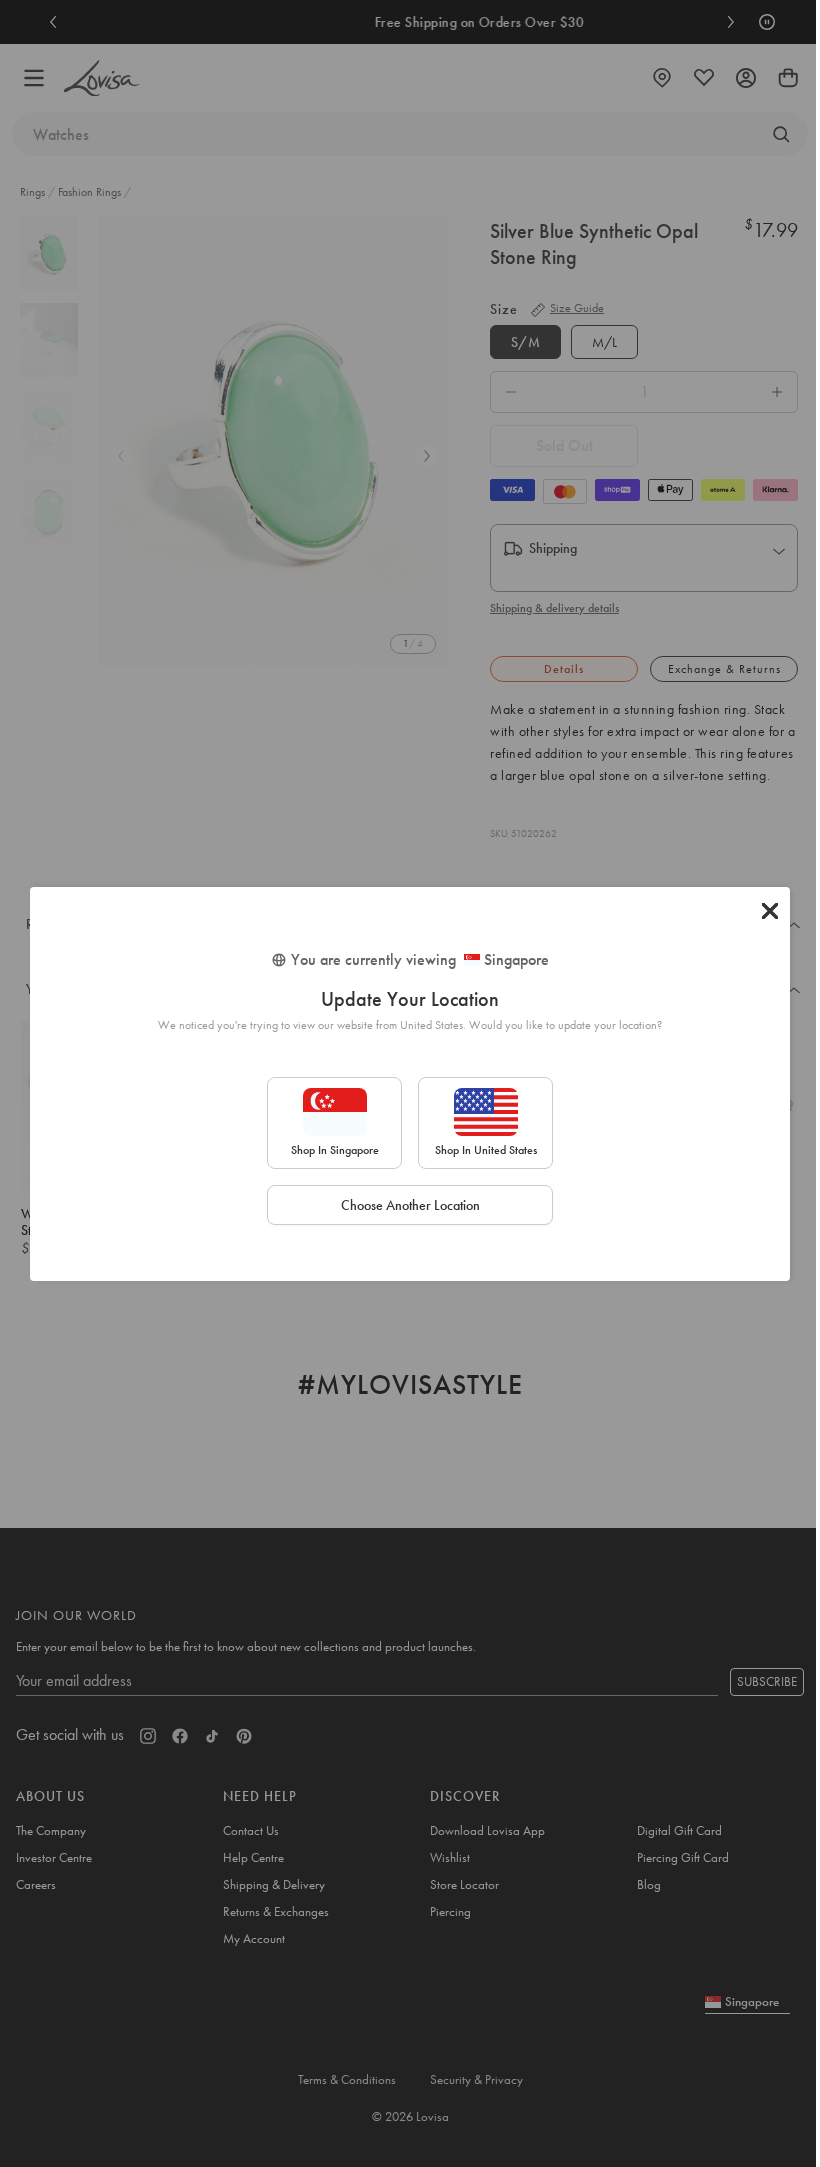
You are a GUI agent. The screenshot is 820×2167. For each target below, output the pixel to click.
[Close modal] (770, 911)
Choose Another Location (410, 1205)
